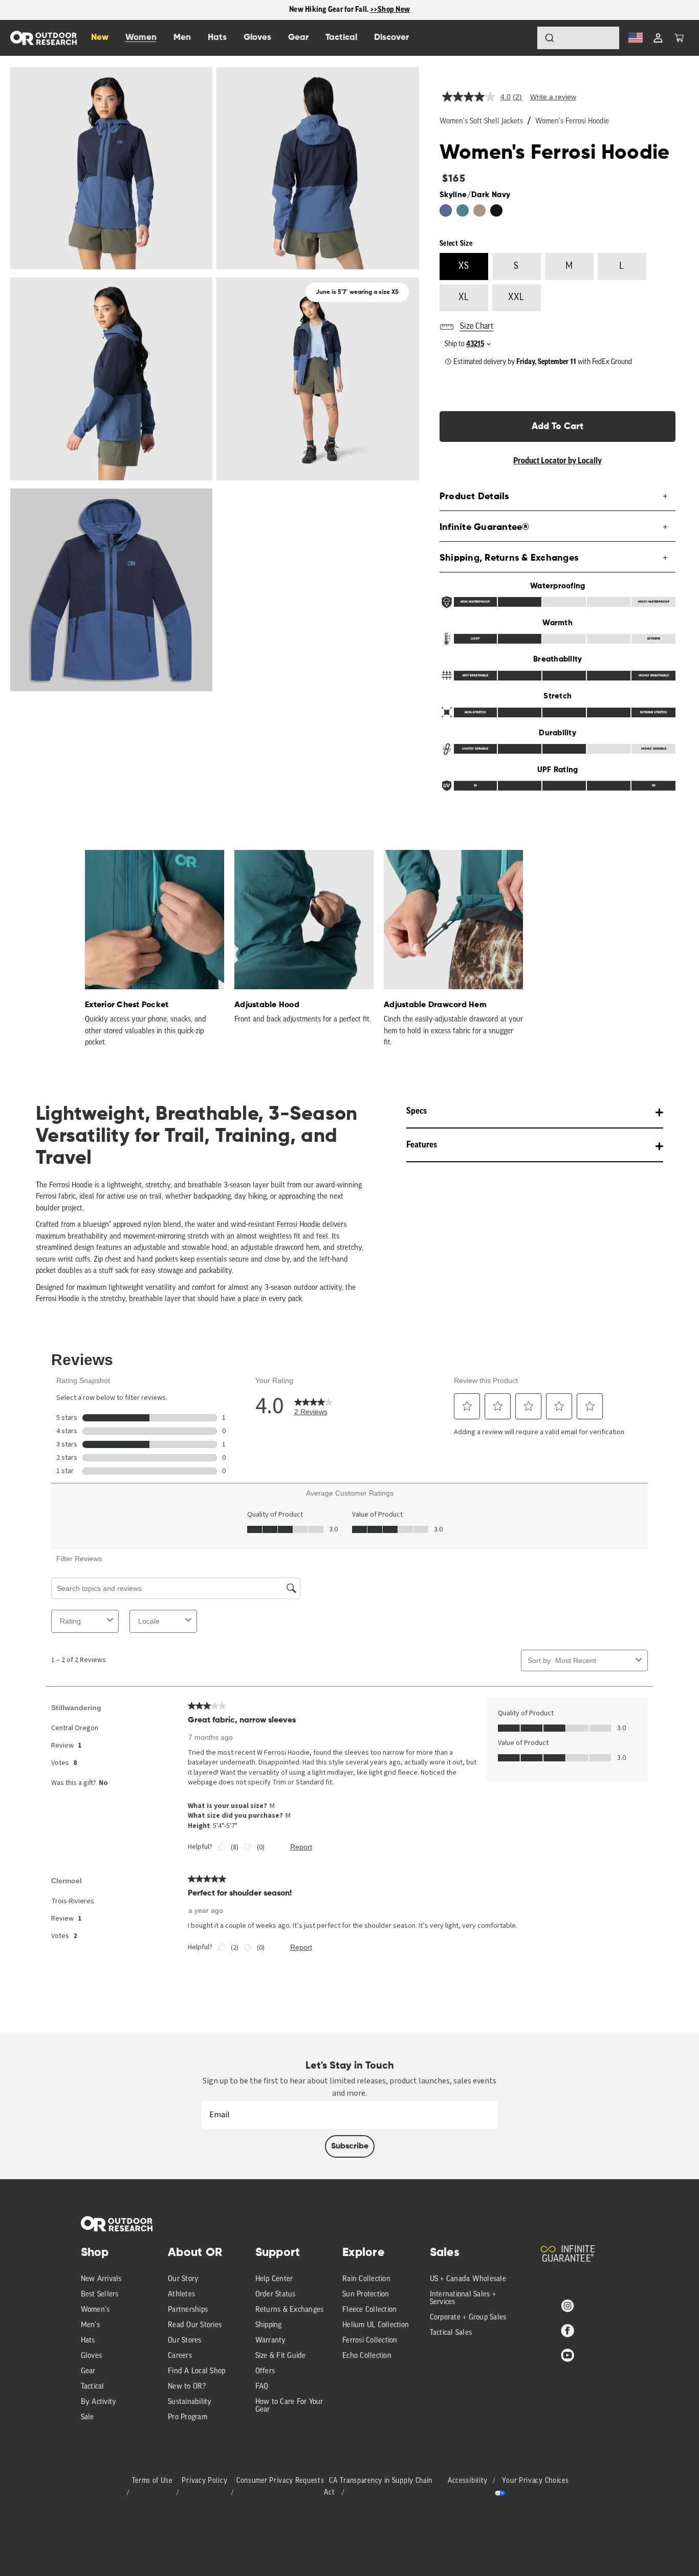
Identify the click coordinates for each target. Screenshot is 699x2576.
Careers (180, 2356)
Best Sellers (100, 2295)
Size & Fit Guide (281, 2356)
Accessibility (468, 2481)
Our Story (183, 2279)
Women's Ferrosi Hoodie (572, 122)
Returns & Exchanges (290, 2310)
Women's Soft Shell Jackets (481, 122)
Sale (88, 2418)
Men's (90, 2325)
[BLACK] (496, 210)
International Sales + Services (463, 2298)
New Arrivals (101, 2279)
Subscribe (350, 2146)
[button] (679, 38)
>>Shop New (390, 9)
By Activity (99, 2402)
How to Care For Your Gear (289, 2406)
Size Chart (477, 327)
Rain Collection (366, 2279)
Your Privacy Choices (535, 2481)
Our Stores (185, 2341)
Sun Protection (366, 2295)
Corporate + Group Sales (468, 2318)
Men (182, 38)
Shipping (269, 2325)
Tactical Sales (451, 2333)
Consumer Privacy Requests (280, 2481)
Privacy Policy (204, 2481)
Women (141, 38)
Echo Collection (367, 2356)
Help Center (274, 2279)
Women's (95, 2310)
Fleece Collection (369, 2310)
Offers (265, 2371)
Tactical (93, 2387)
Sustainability (190, 2402)
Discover (391, 38)
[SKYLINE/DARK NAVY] (446, 210)
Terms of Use (152, 2481)
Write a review (553, 97)
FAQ (262, 2387)
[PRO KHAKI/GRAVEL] (479, 210)
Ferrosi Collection (370, 2341)
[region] (349, 10)
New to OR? (187, 2387)
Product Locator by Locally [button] (558, 461)
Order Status (276, 2295)
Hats (88, 2341)
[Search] (521, 38)
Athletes (181, 2295)
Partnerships (188, 2310)
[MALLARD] (463, 210)
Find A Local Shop (196, 2371)
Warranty (271, 2341)
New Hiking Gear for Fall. (330, 9)
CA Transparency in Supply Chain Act (378, 2487)
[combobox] (578, 38)
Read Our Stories (195, 2325)
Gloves (92, 2356)
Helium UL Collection (376, 2325)
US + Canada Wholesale (468, 2279)
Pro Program (188, 2418)
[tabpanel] (149, 950)
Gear (88, 2371)
